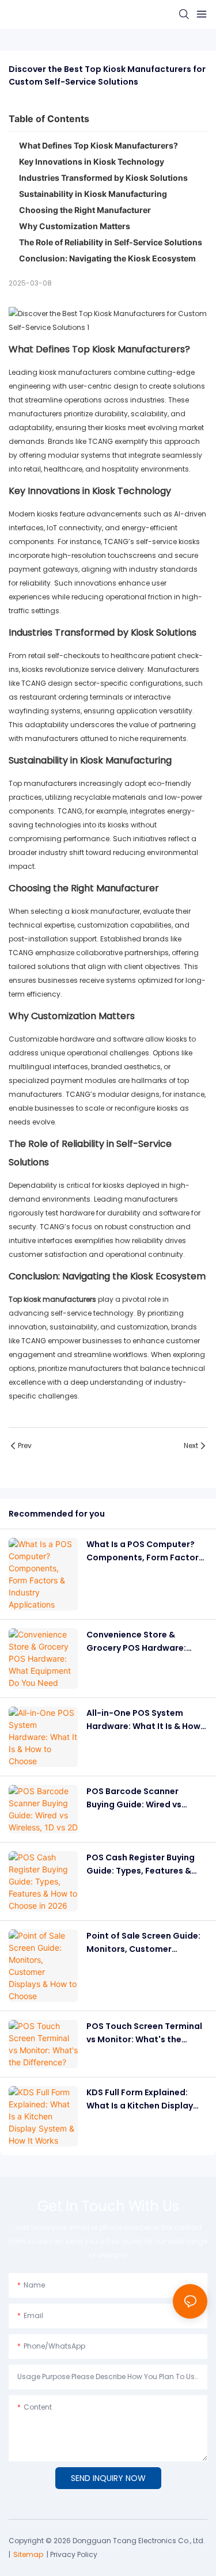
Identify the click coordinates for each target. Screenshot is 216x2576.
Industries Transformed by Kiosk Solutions (103, 178)
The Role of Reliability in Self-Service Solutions (111, 242)
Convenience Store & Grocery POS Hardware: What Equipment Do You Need (137, 1642)
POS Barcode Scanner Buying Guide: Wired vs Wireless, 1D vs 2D (134, 1798)
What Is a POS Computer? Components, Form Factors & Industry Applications (145, 1551)
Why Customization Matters (75, 226)
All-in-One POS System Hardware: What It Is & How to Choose (143, 1720)
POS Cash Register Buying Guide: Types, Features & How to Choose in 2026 (141, 1864)
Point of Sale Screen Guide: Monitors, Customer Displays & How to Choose (143, 1943)
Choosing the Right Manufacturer (85, 210)
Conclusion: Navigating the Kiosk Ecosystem (107, 258)
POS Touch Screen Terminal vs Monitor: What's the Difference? (144, 2033)
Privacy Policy (74, 2554)
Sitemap (28, 2554)
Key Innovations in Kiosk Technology (92, 162)
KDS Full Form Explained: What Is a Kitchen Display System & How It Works (140, 2099)
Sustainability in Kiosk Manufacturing (93, 194)
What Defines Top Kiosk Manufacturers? (98, 145)
